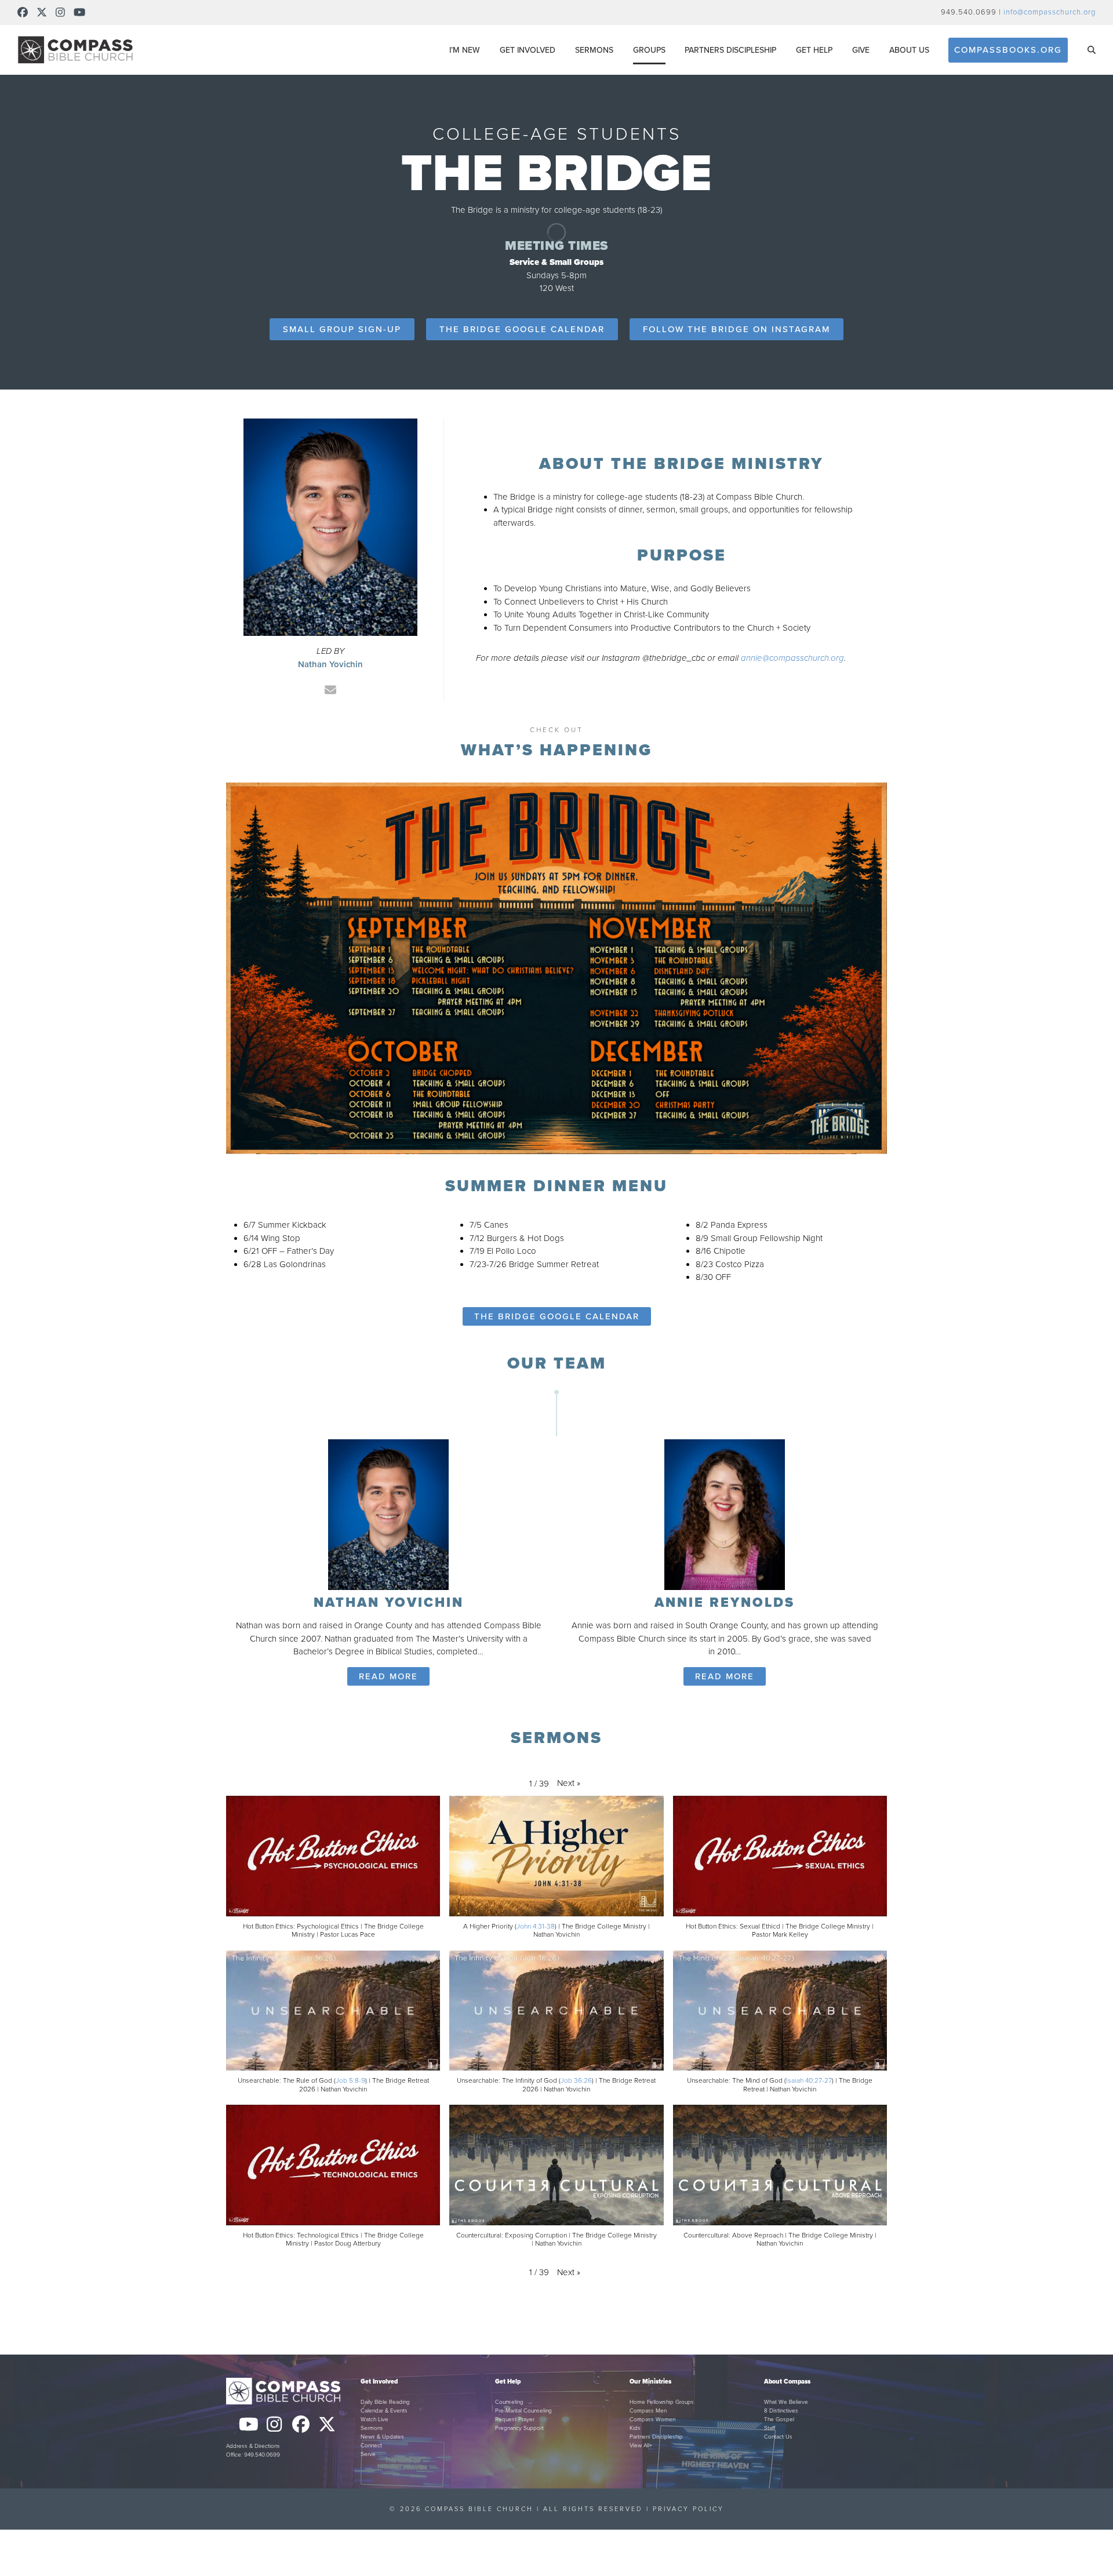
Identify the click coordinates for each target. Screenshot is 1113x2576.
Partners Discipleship (656, 2437)
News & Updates (382, 2437)
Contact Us (778, 2437)
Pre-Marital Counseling (523, 2411)
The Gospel (779, 2419)
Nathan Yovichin (389, 1603)
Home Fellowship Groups (662, 2402)
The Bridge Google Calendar (522, 329)
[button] (1092, 50)
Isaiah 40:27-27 (809, 2080)
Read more (388, 1676)
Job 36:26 (576, 2080)
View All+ (641, 2446)
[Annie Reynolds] (725, 1513)
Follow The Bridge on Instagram (736, 329)
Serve (368, 2454)
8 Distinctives (781, 2411)
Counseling (509, 2402)
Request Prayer (515, 2419)
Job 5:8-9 (350, 2080)
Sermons (372, 2428)
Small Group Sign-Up (342, 329)
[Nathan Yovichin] (388, 1513)
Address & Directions (253, 2446)
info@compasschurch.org (1050, 12)
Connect (371, 2446)
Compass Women (652, 2419)
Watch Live (374, 2419)
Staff (770, 2428)
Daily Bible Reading (385, 2402)
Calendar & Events (384, 2411)
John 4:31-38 (536, 1926)
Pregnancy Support (519, 2428)
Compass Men (648, 2411)
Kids (635, 2428)
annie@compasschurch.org (792, 658)
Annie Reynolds (725, 1603)
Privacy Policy (688, 2509)
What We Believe (786, 2402)
